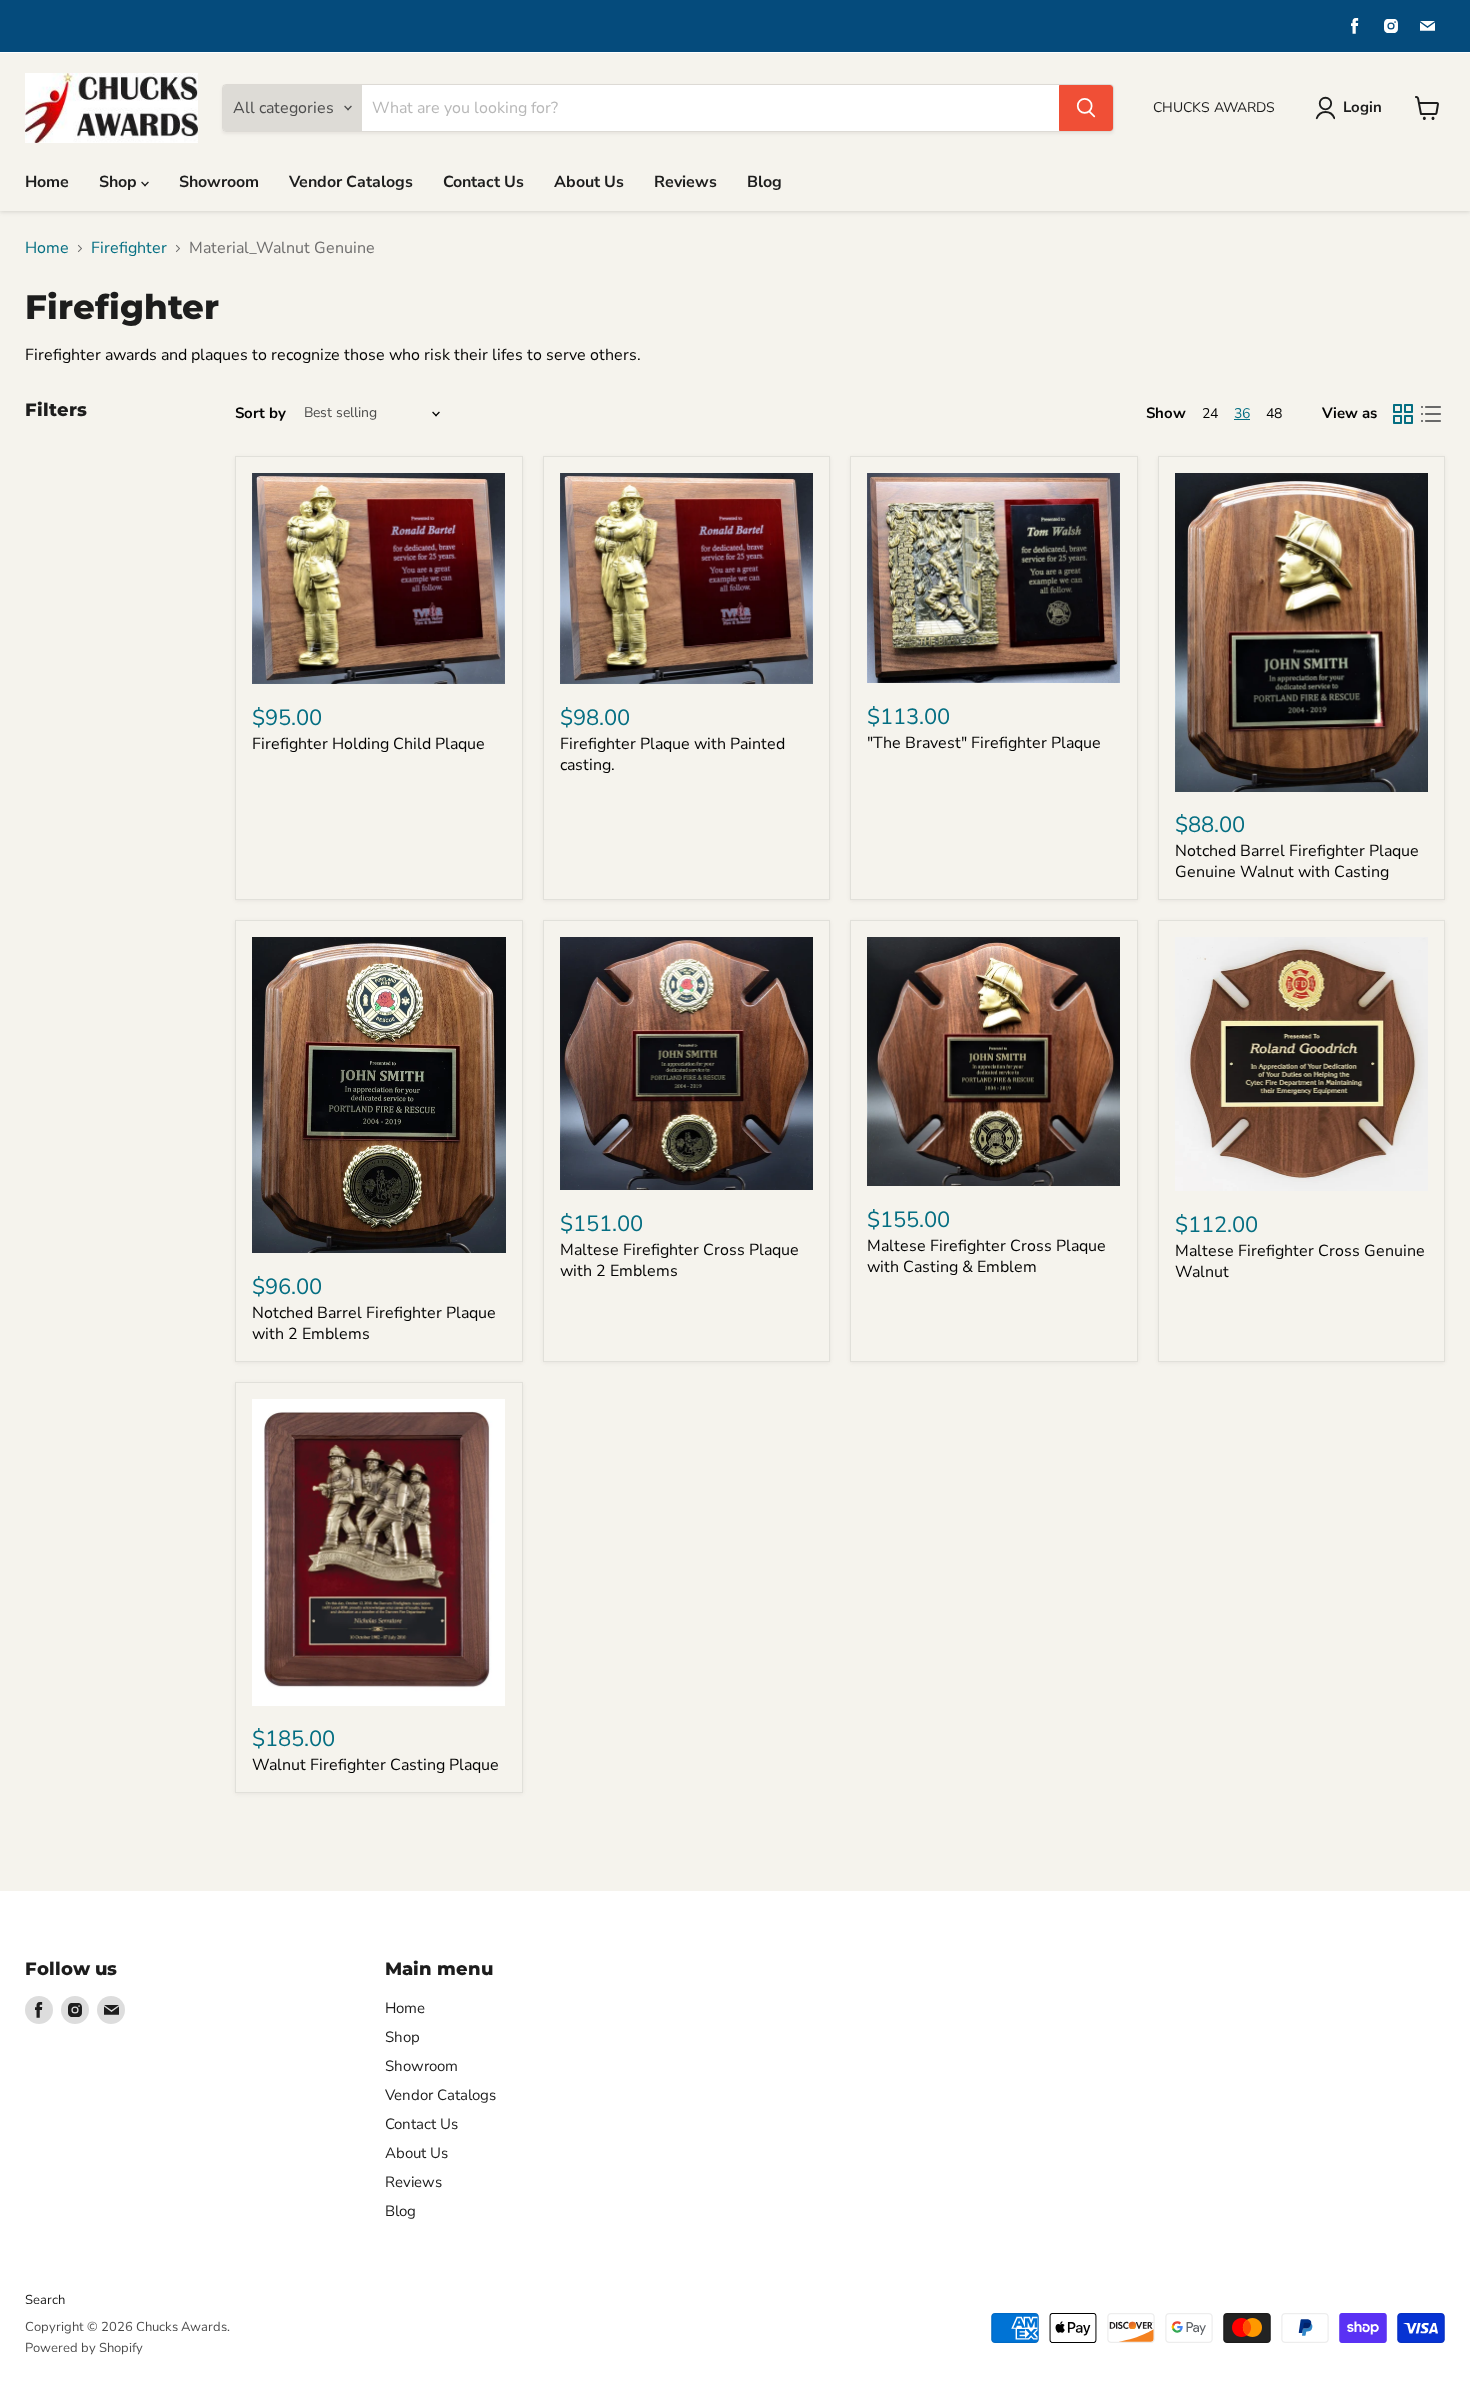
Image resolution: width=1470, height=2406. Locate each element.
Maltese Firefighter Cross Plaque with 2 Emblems (679, 1260)
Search (45, 2300)
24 (1210, 413)
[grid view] (1403, 414)
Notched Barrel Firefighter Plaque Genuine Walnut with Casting (1297, 861)
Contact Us (483, 182)
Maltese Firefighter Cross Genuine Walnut (1300, 1261)
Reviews (685, 182)
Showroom (219, 182)
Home (47, 182)
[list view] (1431, 414)
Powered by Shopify (84, 2348)
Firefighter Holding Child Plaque (368, 744)
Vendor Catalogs (351, 182)
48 (1274, 413)
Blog (764, 182)
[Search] (1086, 108)
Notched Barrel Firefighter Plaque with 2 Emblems (374, 1323)
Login (1362, 107)
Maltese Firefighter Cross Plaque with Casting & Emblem (986, 1256)
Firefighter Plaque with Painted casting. (672, 754)
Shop (120, 182)
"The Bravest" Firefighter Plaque (984, 743)
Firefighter (129, 248)
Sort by (260, 413)
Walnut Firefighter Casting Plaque (375, 1765)
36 (1242, 413)
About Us (589, 182)
